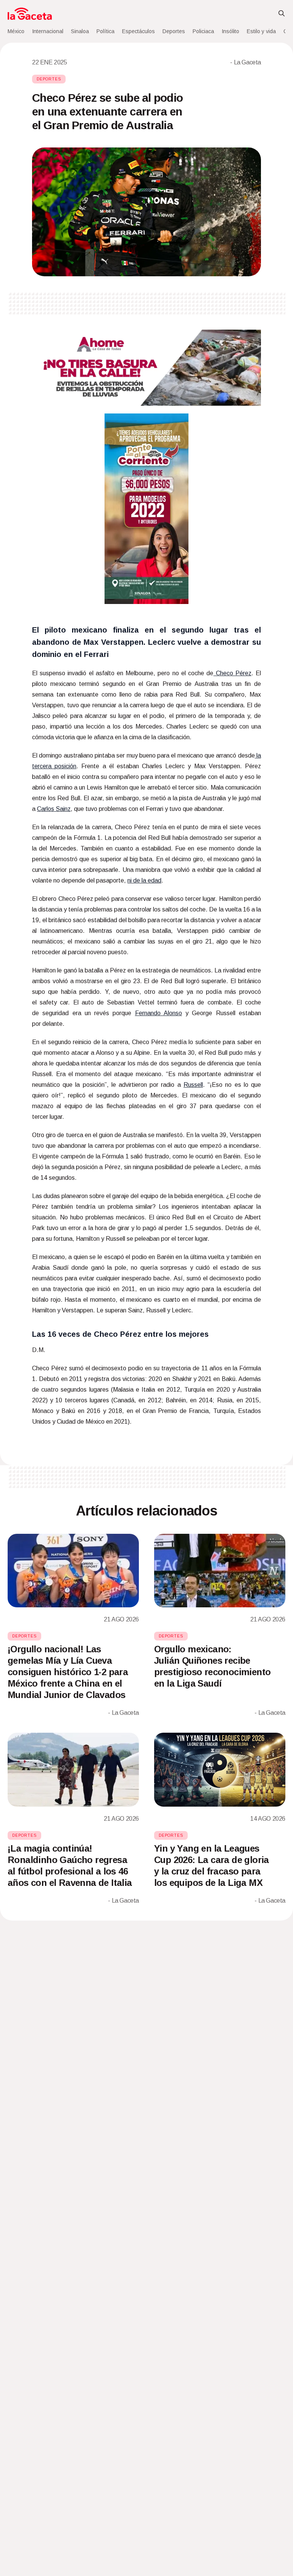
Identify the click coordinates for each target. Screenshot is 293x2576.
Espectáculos (138, 31)
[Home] (30, 14)
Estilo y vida (261, 31)
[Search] (282, 14)
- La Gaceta (246, 62)
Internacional (48, 31)
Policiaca (203, 31)
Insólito (230, 31)
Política (105, 31)
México (16, 31)
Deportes (174, 31)
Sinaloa (80, 31)
